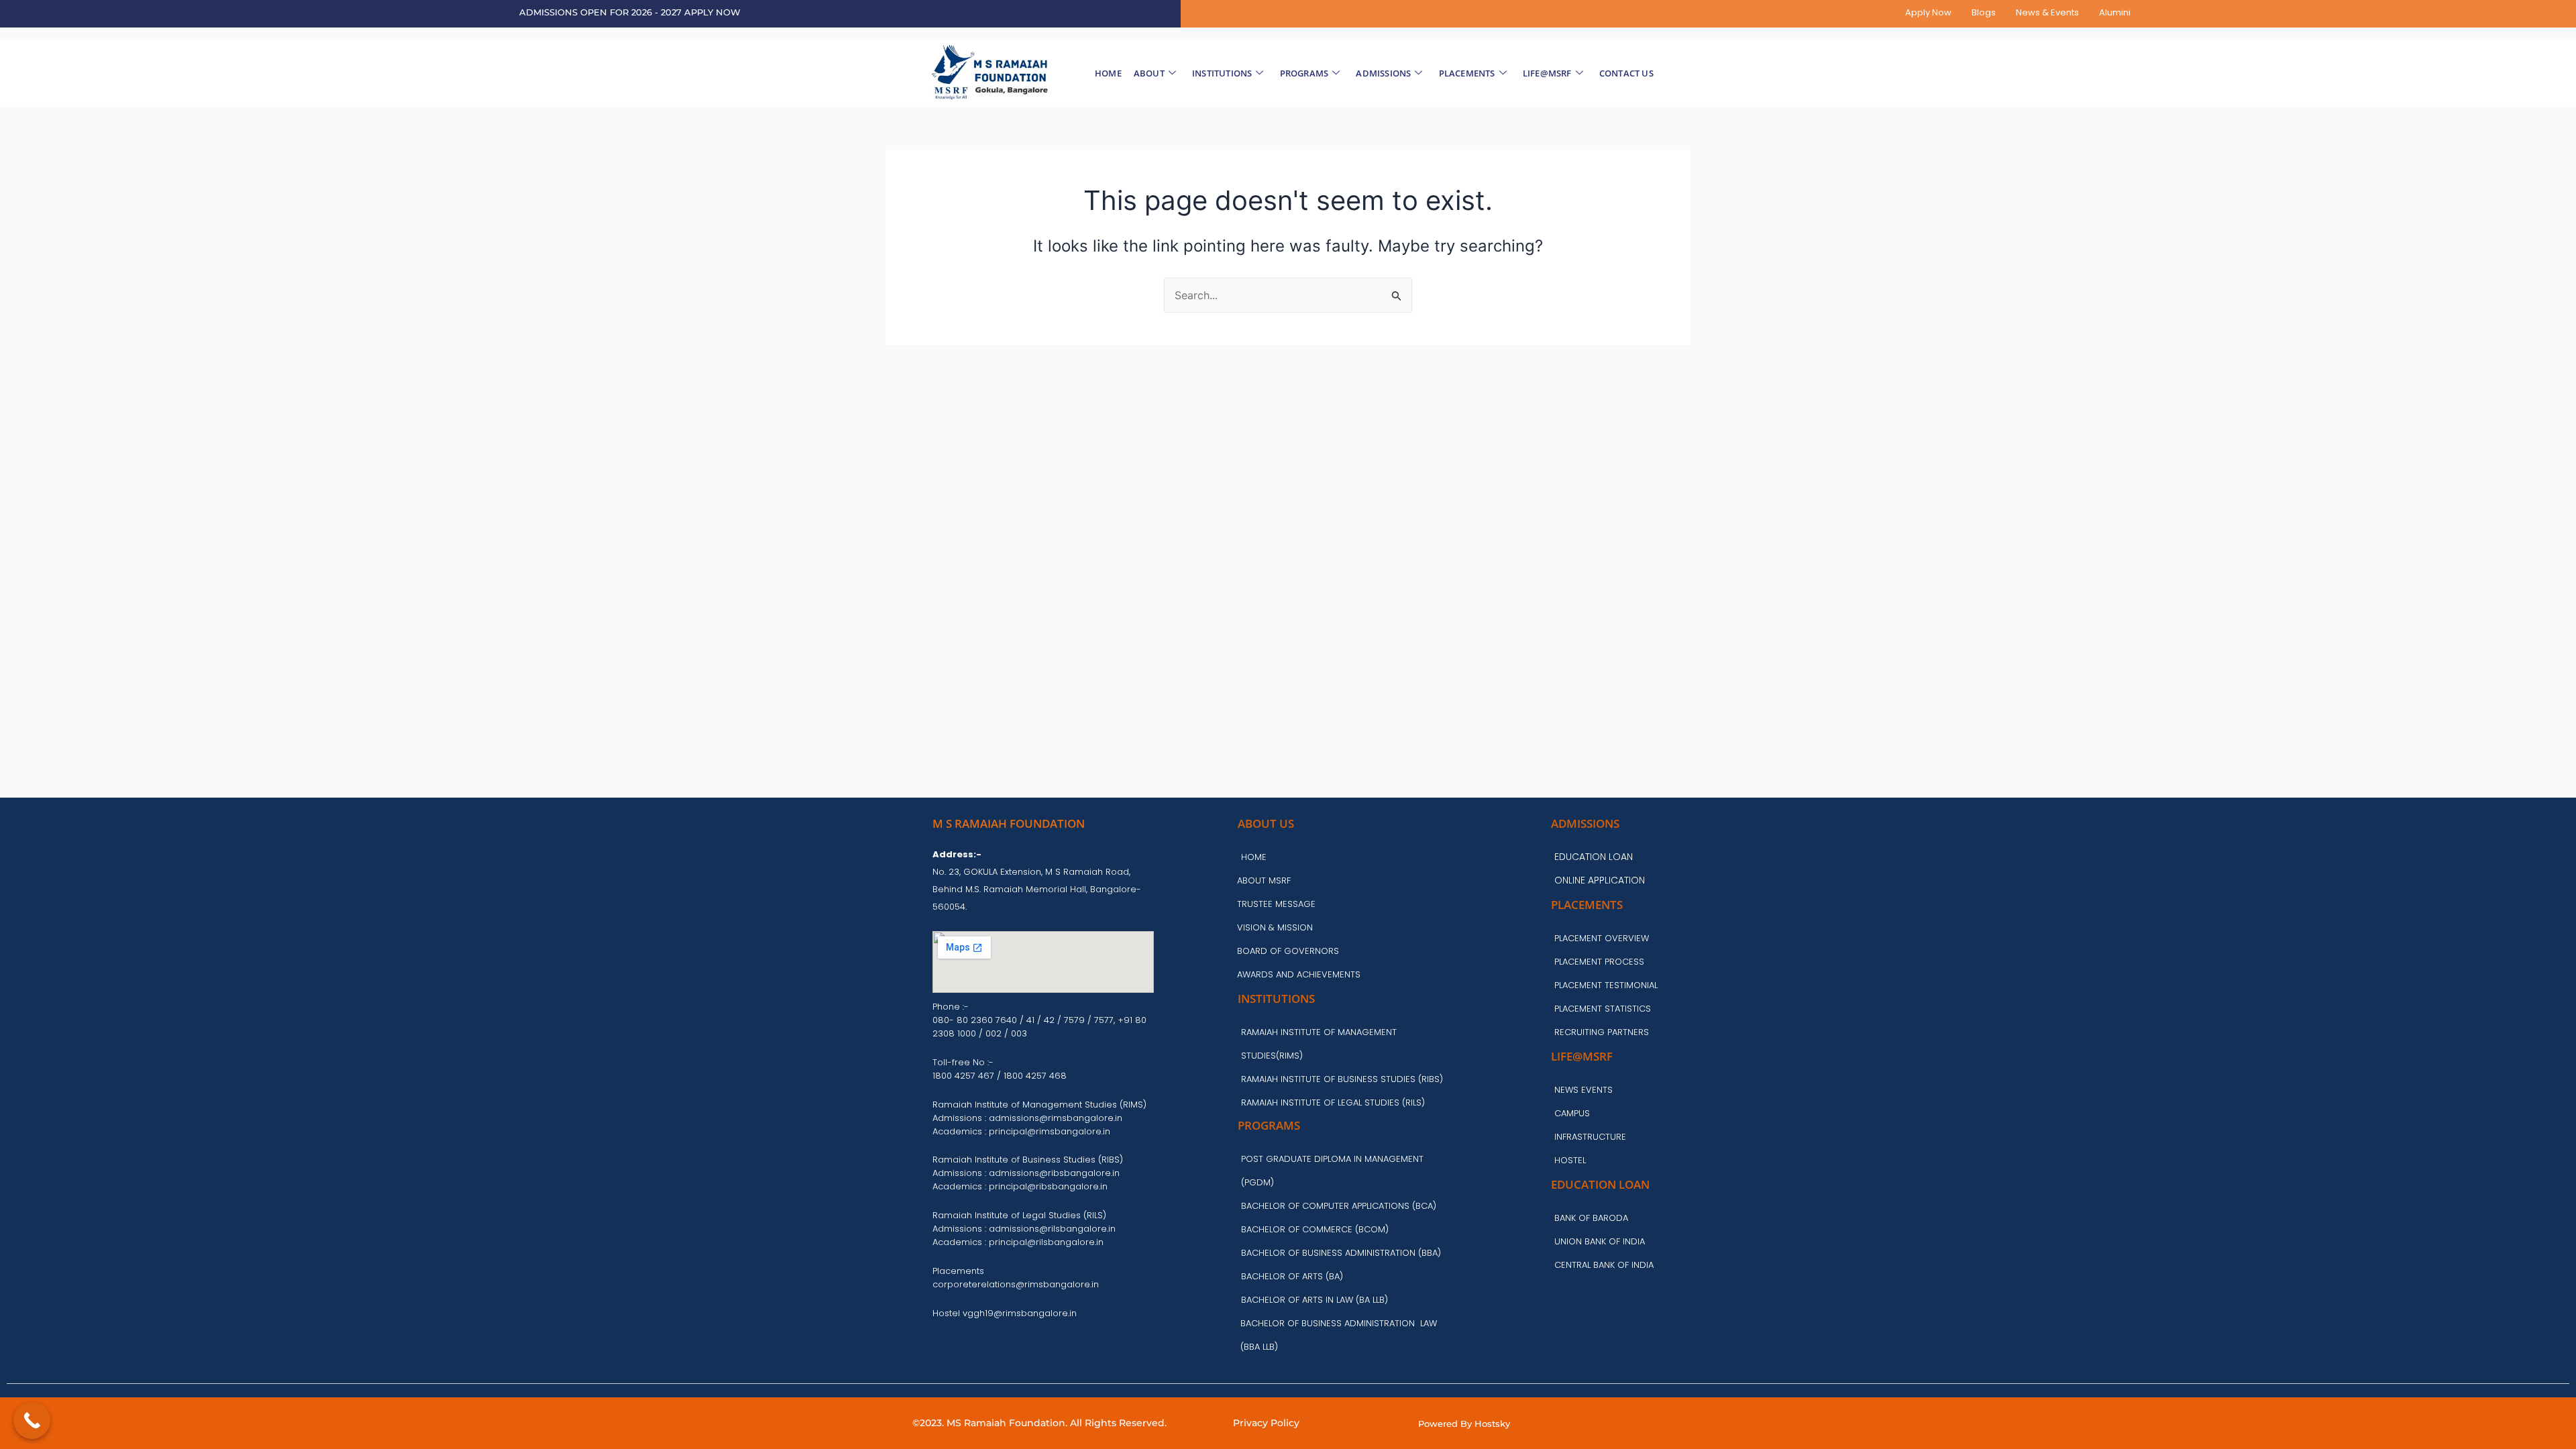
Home (1108, 73)
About (1149, 73)
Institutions (1222, 73)
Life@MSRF (1547, 73)
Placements (1467, 73)
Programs (1304, 73)
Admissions (1383, 73)
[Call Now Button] (32, 1420)
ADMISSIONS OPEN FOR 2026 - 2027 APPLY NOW (630, 12)
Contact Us (1626, 73)
